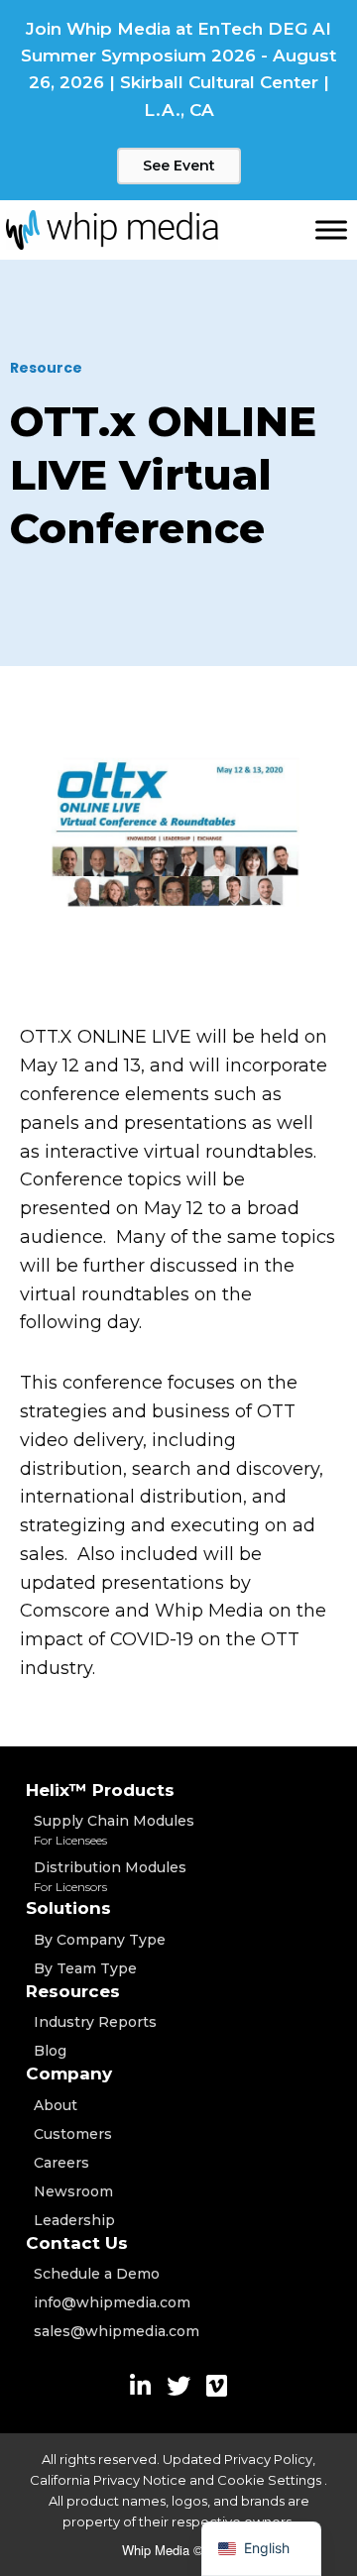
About (56, 2105)
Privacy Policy (268, 2459)
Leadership (74, 2220)
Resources (73, 1991)
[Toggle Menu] (331, 229)
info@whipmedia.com (112, 2302)
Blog (50, 2051)
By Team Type (85, 1968)
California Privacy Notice (108, 2480)
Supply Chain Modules (114, 1830)
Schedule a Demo (97, 2274)
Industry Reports (95, 2022)
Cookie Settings (271, 2480)
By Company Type (100, 1940)
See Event (179, 166)
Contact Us (77, 2243)
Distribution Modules (110, 1876)
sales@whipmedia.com (117, 2331)
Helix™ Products (100, 1790)
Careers (61, 2163)
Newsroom (73, 2191)
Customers (73, 2134)
